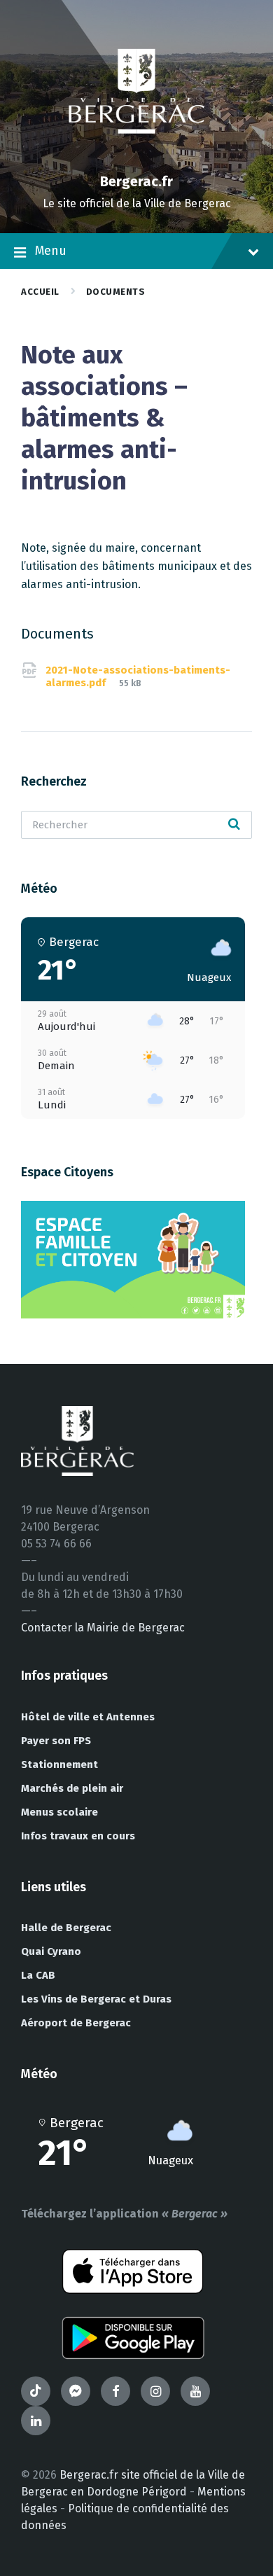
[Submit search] (234, 825)
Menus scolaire (59, 1812)
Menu (51, 251)
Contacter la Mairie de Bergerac (103, 1628)
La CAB (38, 1975)
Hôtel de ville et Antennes (88, 1717)
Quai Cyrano (51, 1951)
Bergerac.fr (136, 181)
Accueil (40, 292)
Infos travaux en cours (78, 1836)
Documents (116, 292)
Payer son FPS (56, 1741)
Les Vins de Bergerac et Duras (96, 1999)
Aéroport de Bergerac (76, 2023)
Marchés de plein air (72, 1788)
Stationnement (59, 1764)
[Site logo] (136, 157)
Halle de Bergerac (66, 1928)
